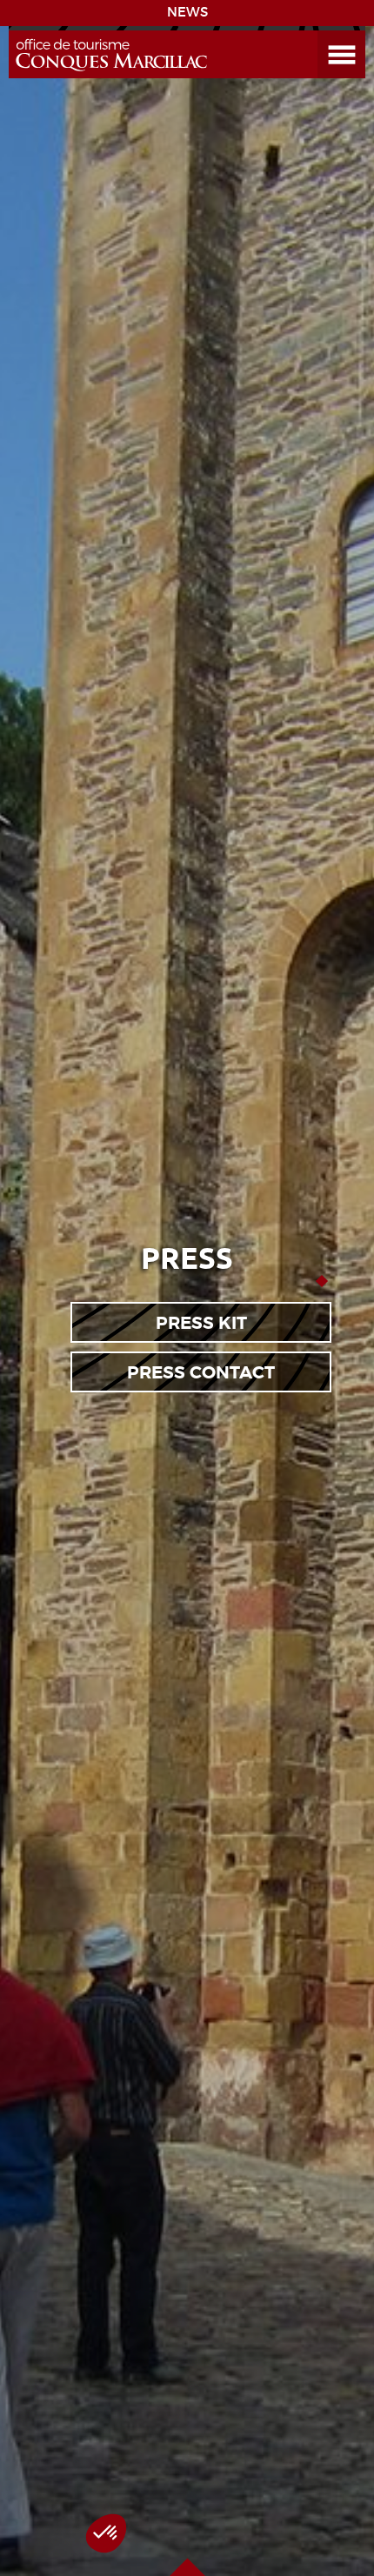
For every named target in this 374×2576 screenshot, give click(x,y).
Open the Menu (322, 31)
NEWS (187, 12)
